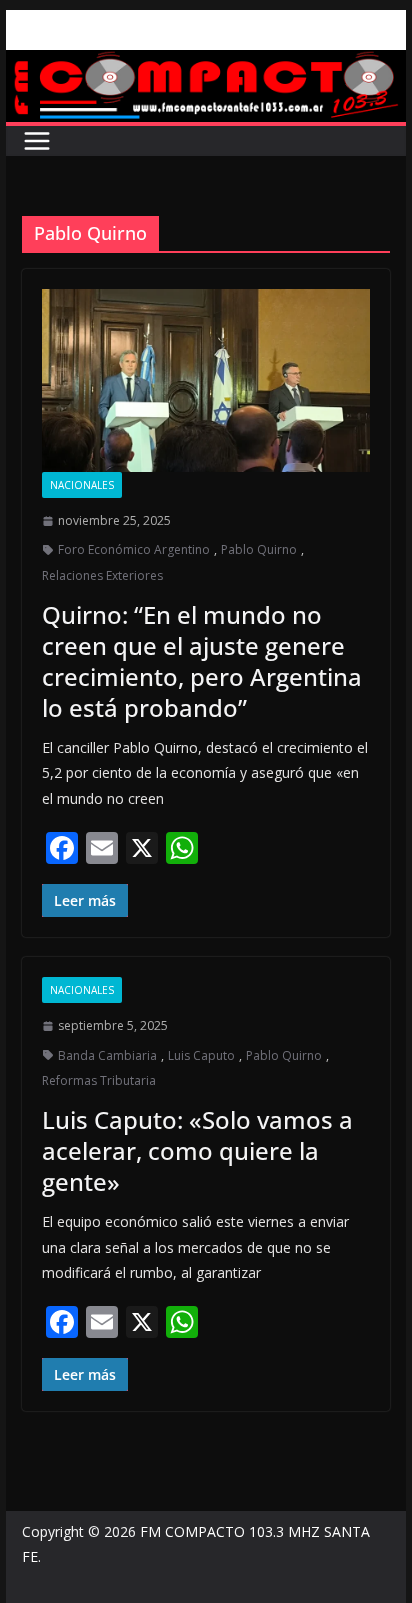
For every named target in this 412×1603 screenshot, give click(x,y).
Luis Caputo (201, 1055)
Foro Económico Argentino (134, 549)
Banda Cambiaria (107, 1055)
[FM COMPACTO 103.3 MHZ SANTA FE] (206, 64)
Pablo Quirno (259, 549)
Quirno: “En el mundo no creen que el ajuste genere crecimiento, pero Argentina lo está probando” (202, 661)
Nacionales (82, 485)
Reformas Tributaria (99, 1080)
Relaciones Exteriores (102, 575)
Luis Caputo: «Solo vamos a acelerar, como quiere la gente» (197, 1150)
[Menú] (37, 141)
